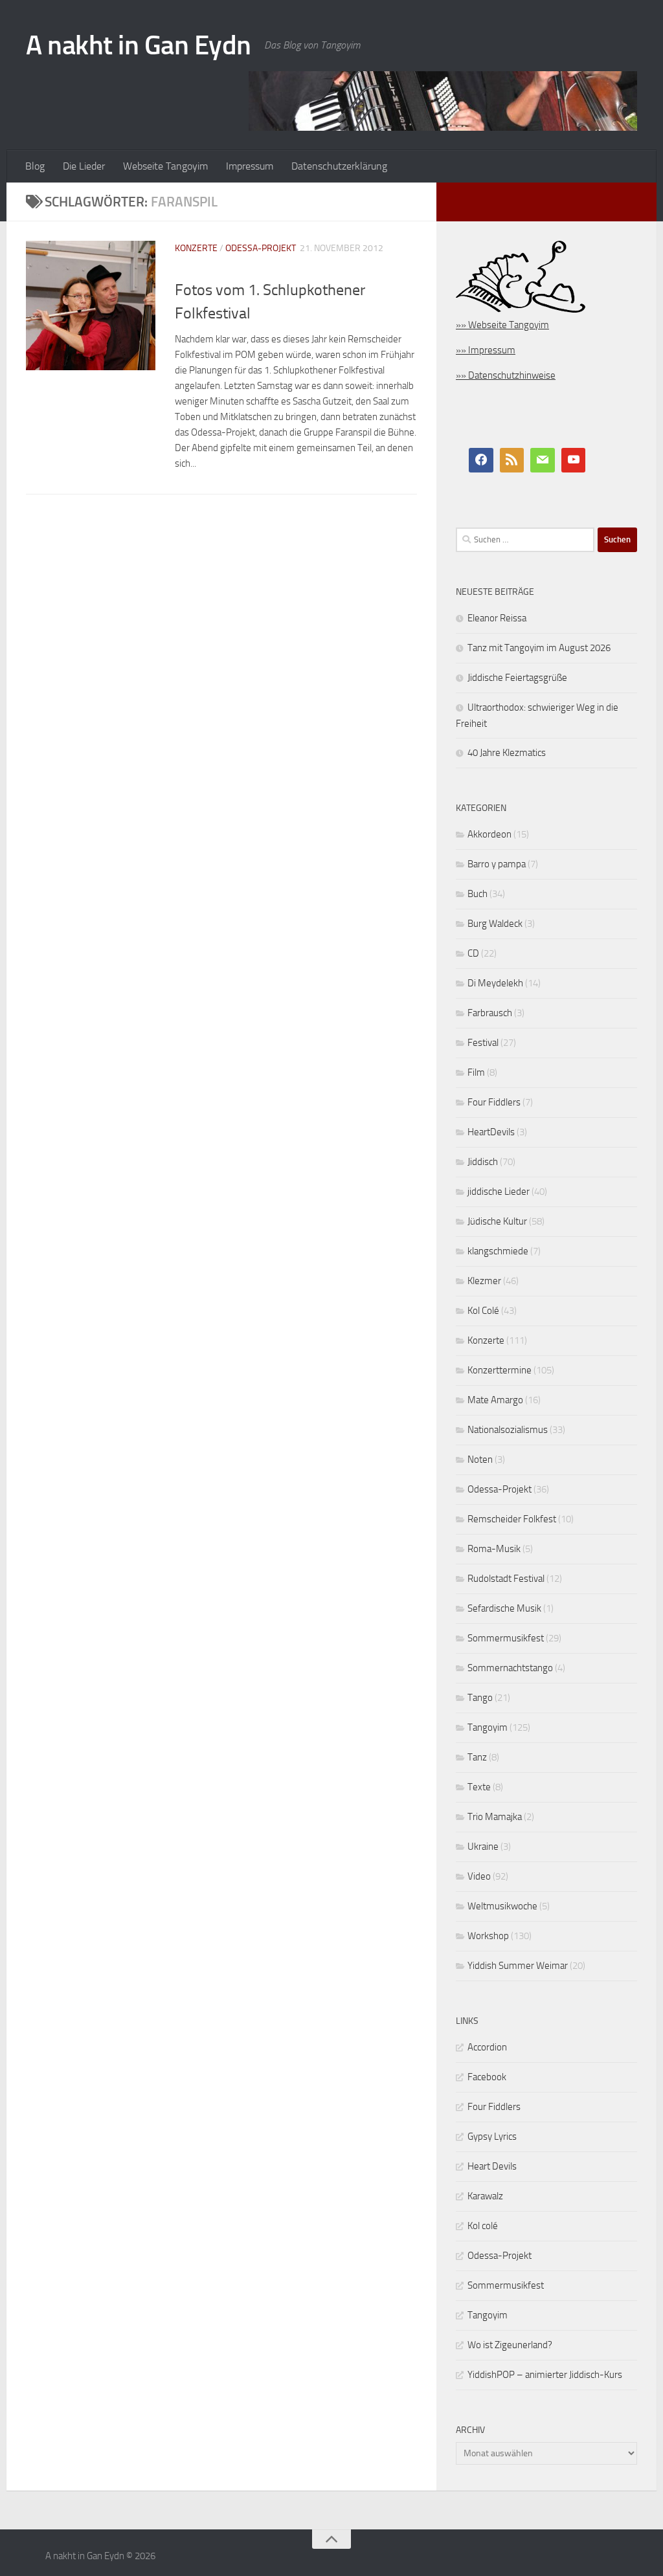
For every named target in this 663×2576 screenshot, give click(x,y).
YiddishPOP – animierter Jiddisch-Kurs (545, 2375)
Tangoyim (488, 1727)
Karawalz (485, 2196)
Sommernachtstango (510, 1668)
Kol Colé (483, 1311)
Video (479, 1876)
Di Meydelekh (495, 983)
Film (476, 1072)
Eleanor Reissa (497, 618)
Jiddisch (483, 1162)
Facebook (487, 2077)
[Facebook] (481, 460)
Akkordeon (489, 834)
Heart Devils (492, 2166)
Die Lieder (84, 166)
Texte (479, 1787)
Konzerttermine (500, 1370)
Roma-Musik (494, 1549)
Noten (480, 1460)
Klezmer (484, 1281)
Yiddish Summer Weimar (518, 1966)
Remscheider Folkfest (512, 1519)
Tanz (477, 1757)
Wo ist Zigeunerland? (510, 2345)
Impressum (250, 166)
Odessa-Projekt (261, 248)
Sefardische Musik (504, 1608)
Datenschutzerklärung (339, 166)
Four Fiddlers (494, 1102)
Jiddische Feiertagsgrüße (517, 678)
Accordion (487, 2047)
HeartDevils (491, 1132)
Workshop (488, 1936)
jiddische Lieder (499, 1192)
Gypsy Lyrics (492, 2137)
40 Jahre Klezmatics (507, 753)
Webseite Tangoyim (165, 166)
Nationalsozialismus (508, 1430)
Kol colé (483, 2226)
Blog (35, 166)
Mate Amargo (495, 1400)
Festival (483, 1043)
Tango (480, 1698)
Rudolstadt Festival (506, 1579)
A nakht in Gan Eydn (139, 45)
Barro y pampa (497, 864)
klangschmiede (498, 1251)
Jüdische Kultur (497, 1221)
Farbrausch (490, 1013)
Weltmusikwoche (502, 1906)
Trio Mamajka (495, 1817)
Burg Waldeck (495, 924)
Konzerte (196, 248)
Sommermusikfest (506, 1638)
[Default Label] (512, 460)
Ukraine (483, 1847)
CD (473, 953)
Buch (478, 894)
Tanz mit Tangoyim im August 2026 (539, 648)
